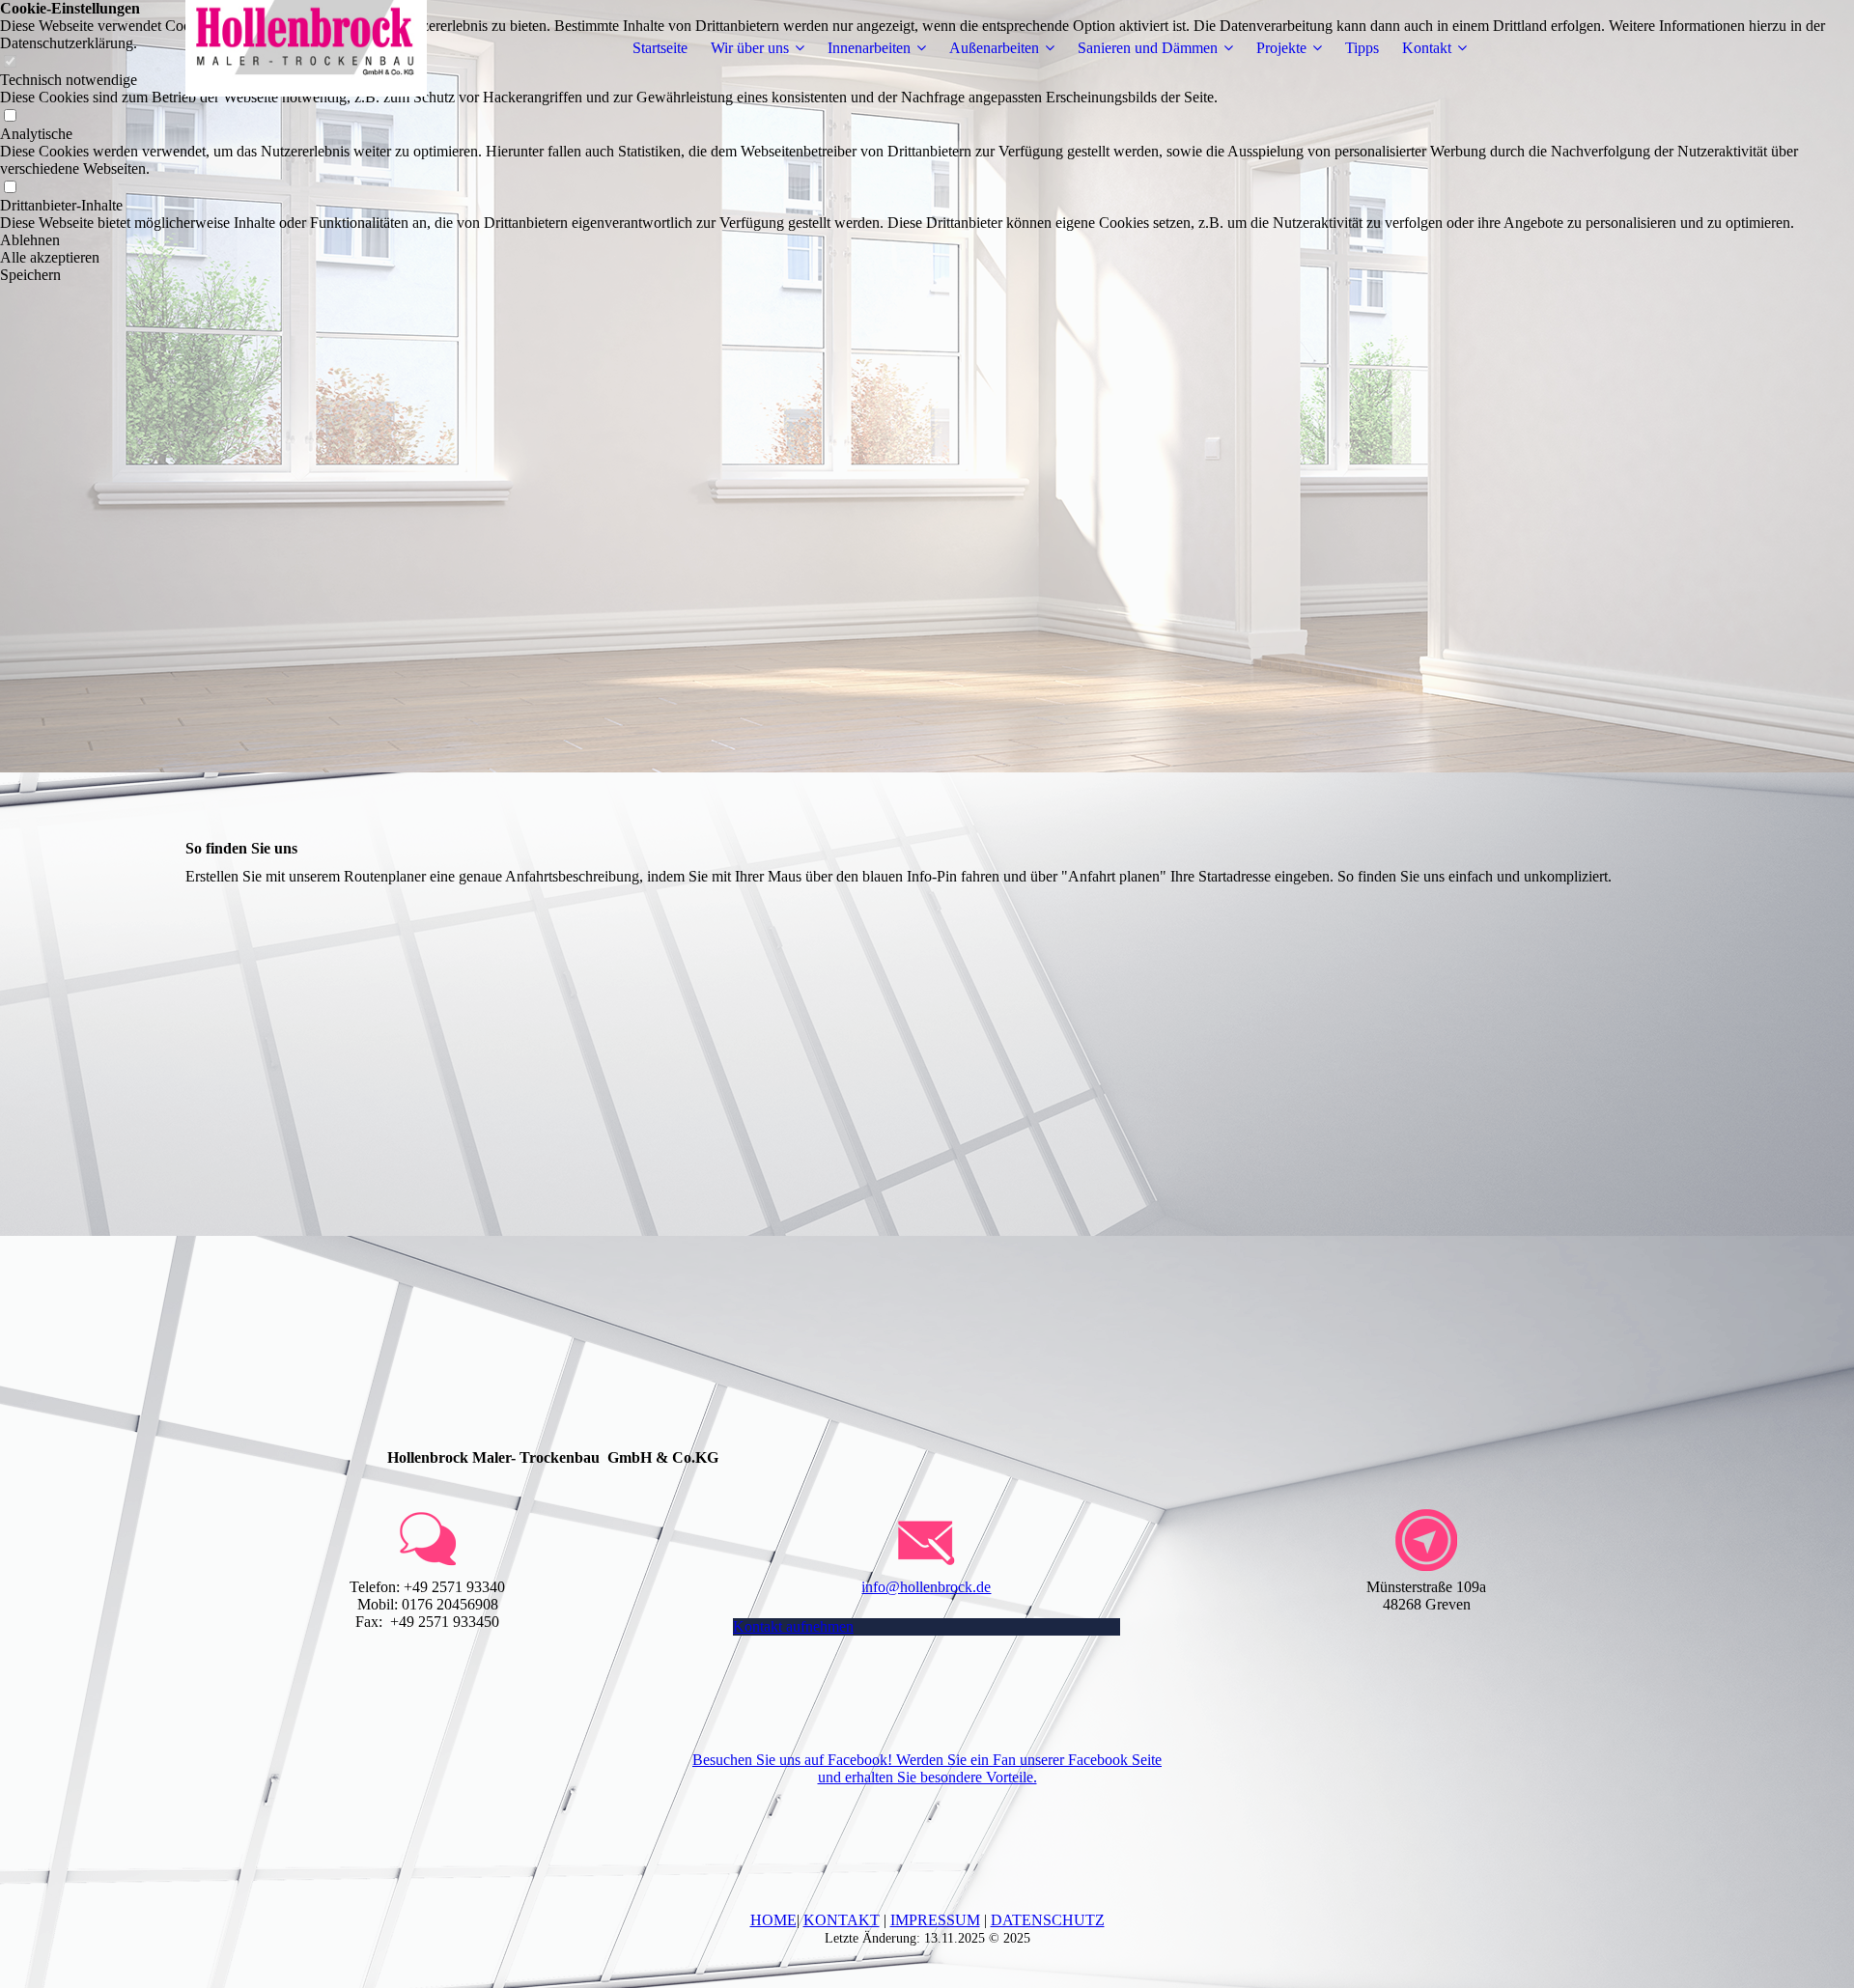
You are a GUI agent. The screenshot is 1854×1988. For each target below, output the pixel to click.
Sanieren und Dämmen (1148, 48)
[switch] (10, 116)
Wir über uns (750, 48)
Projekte (1281, 48)
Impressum (935, 1920)
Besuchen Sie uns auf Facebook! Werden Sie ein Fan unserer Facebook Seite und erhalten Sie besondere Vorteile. (927, 1768)
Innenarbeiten (869, 48)
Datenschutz (1048, 1920)
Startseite (660, 48)
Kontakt (1427, 48)
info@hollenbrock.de (926, 1587)
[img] (306, 48)
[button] (927, 240)
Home (773, 1920)
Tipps (1362, 48)
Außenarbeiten (994, 48)
